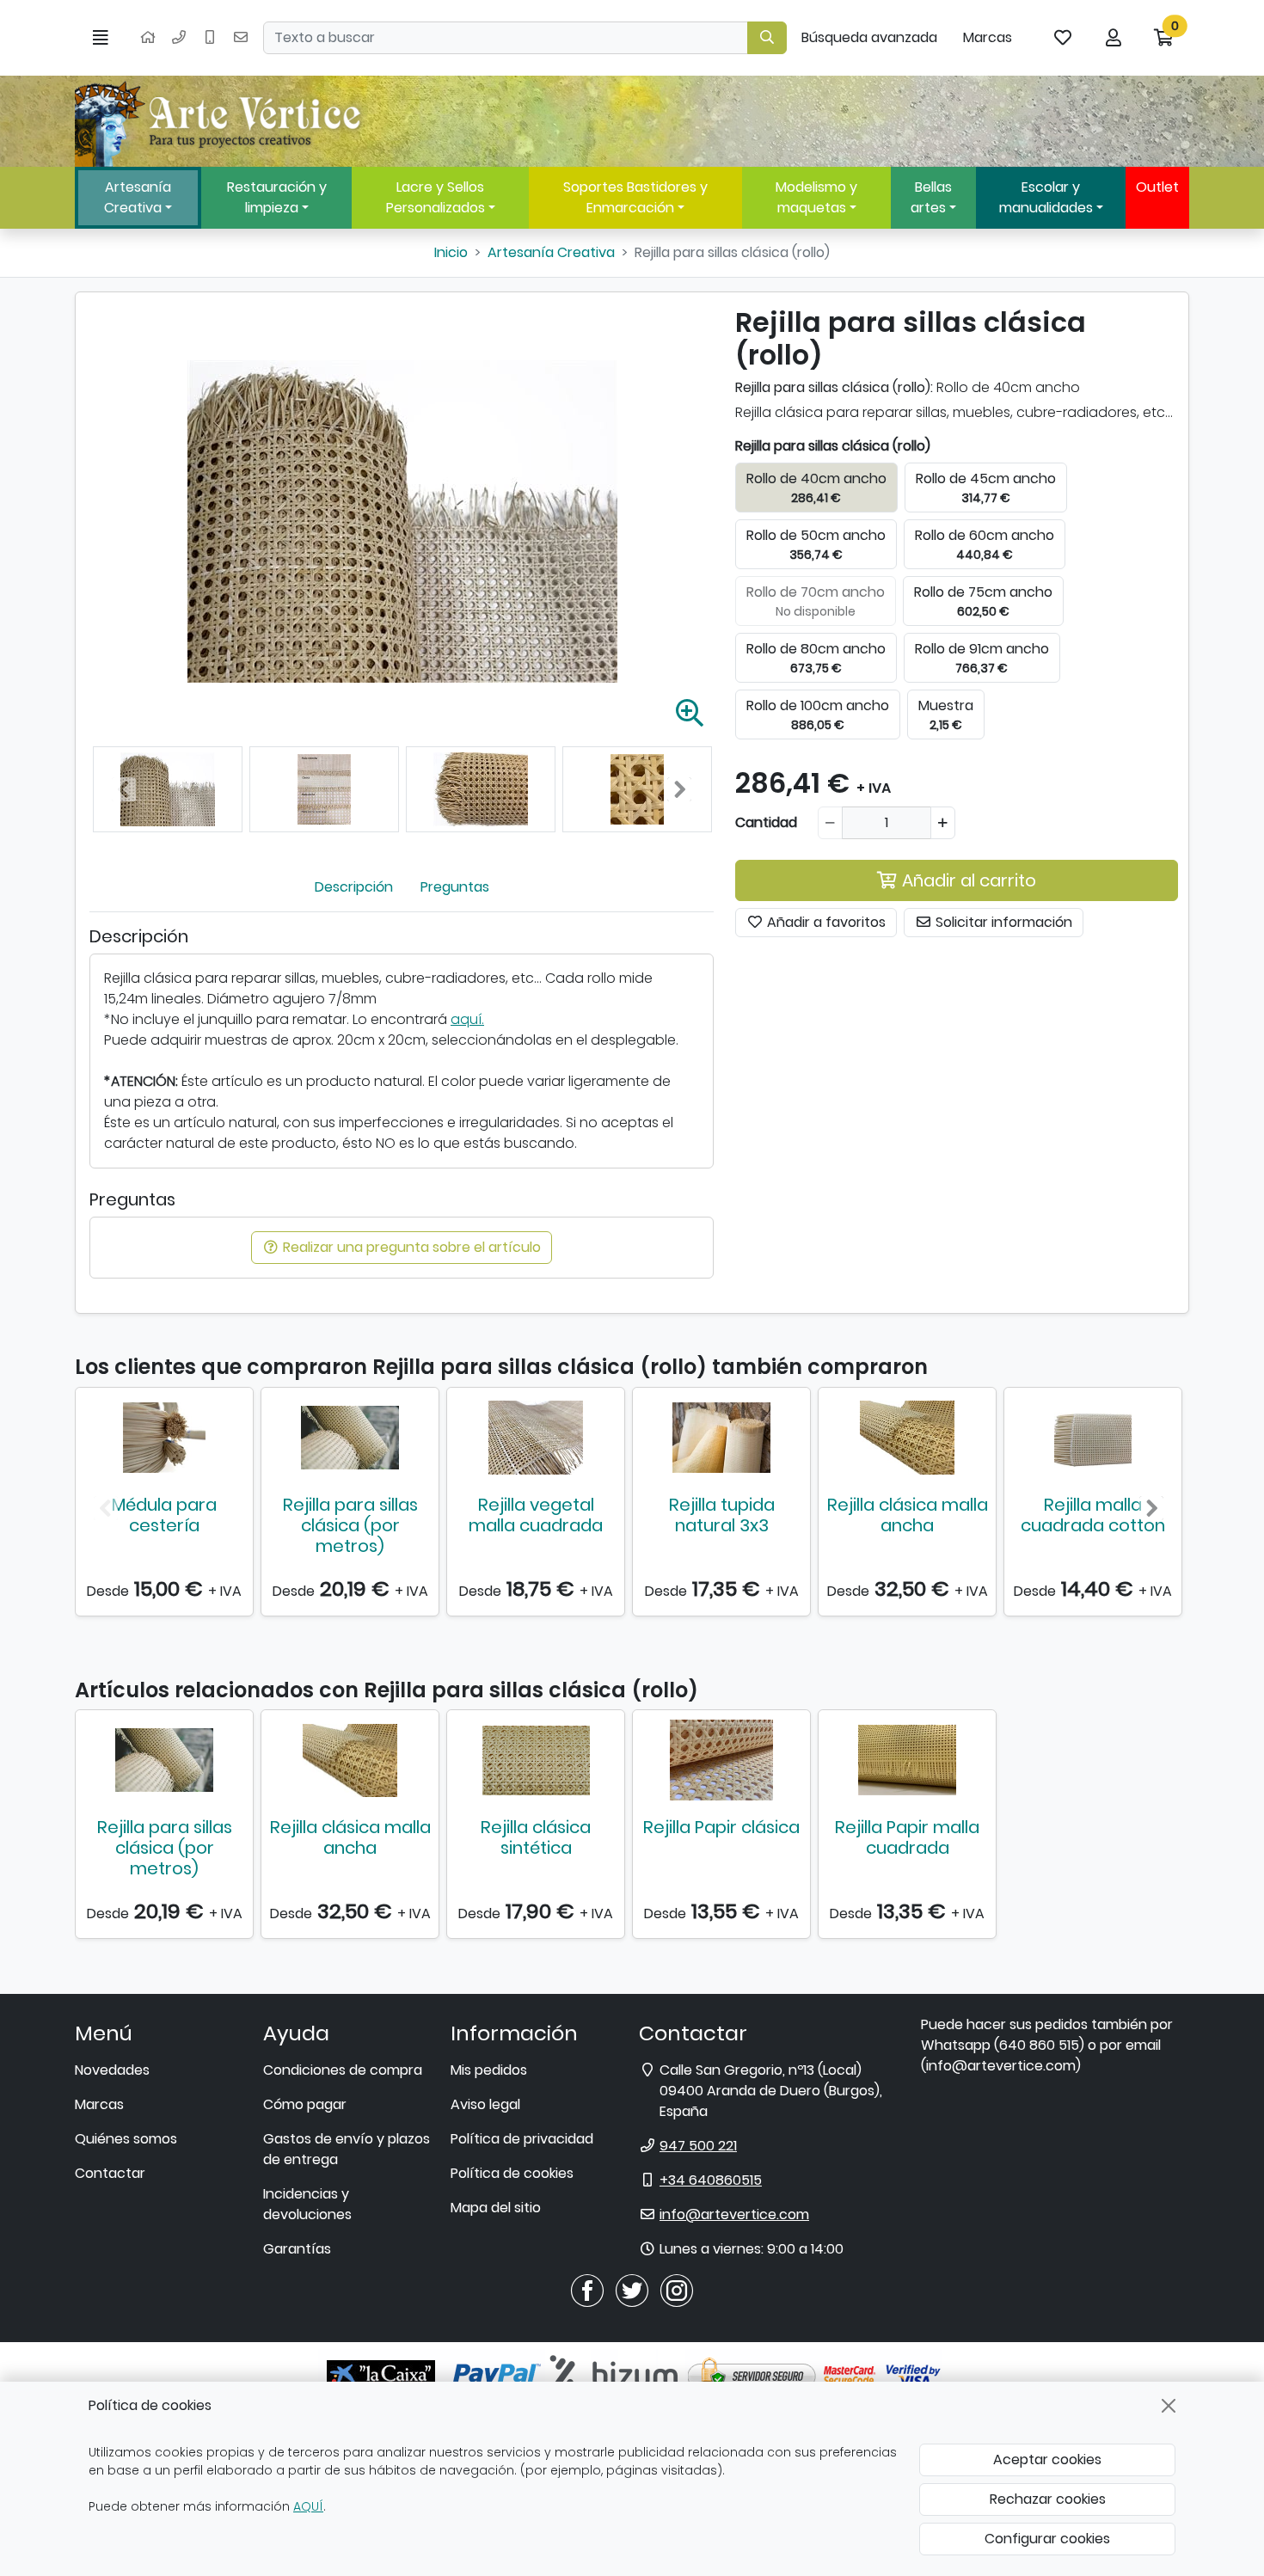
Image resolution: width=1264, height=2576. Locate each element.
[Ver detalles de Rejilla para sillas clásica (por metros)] (350, 1438)
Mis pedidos (489, 2070)
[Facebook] (587, 2289)
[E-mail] (241, 38)
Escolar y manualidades (1046, 197)
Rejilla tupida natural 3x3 (722, 1515)
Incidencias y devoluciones (307, 2204)
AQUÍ (308, 2506)
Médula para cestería (164, 1515)
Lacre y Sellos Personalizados (436, 197)
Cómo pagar (305, 2104)
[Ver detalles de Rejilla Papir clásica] (721, 1760)
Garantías (297, 2249)
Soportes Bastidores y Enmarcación (635, 197)
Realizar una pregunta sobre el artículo (410, 1247)
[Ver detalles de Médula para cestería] (164, 1438)
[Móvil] (210, 38)
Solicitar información (1002, 922)
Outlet (1157, 187)
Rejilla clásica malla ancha (908, 1515)
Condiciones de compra (343, 2070)
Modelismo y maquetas (816, 197)
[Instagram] (677, 2289)
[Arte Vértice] (221, 121)
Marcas (988, 37)
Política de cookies (512, 2173)
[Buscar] (767, 38)
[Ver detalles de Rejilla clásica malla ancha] (907, 1438)
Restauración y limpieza (277, 197)
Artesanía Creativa (138, 197)
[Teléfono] (179, 38)
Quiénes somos (126, 2139)
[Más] (943, 823)
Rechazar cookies (1048, 2499)
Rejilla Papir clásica (721, 1827)
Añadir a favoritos (825, 922)
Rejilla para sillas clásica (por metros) (350, 1525)
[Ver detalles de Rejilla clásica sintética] (536, 1760)
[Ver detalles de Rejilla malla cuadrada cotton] (1093, 1438)
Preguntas (455, 887)
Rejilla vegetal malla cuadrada (536, 1515)
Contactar (110, 2173)
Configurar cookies (1047, 2539)
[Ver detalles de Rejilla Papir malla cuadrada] (907, 1760)
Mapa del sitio (496, 2208)
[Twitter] (632, 2289)
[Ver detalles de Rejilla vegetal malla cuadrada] (536, 1438)
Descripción (354, 887)
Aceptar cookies (1047, 2459)
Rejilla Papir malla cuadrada (907, 1837)
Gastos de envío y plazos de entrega (347, 2149)
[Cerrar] (1169, 2406)
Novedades (112, 2070)
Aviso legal (485, 2104)
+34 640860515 (711, 2180)
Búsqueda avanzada (869, 37)
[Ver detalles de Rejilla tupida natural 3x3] (721, 1438)
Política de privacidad (522, 2139)
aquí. (467, 1019)
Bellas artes (931, 197)
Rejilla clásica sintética (536, 1837)
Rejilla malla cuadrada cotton (1093, 1515)
